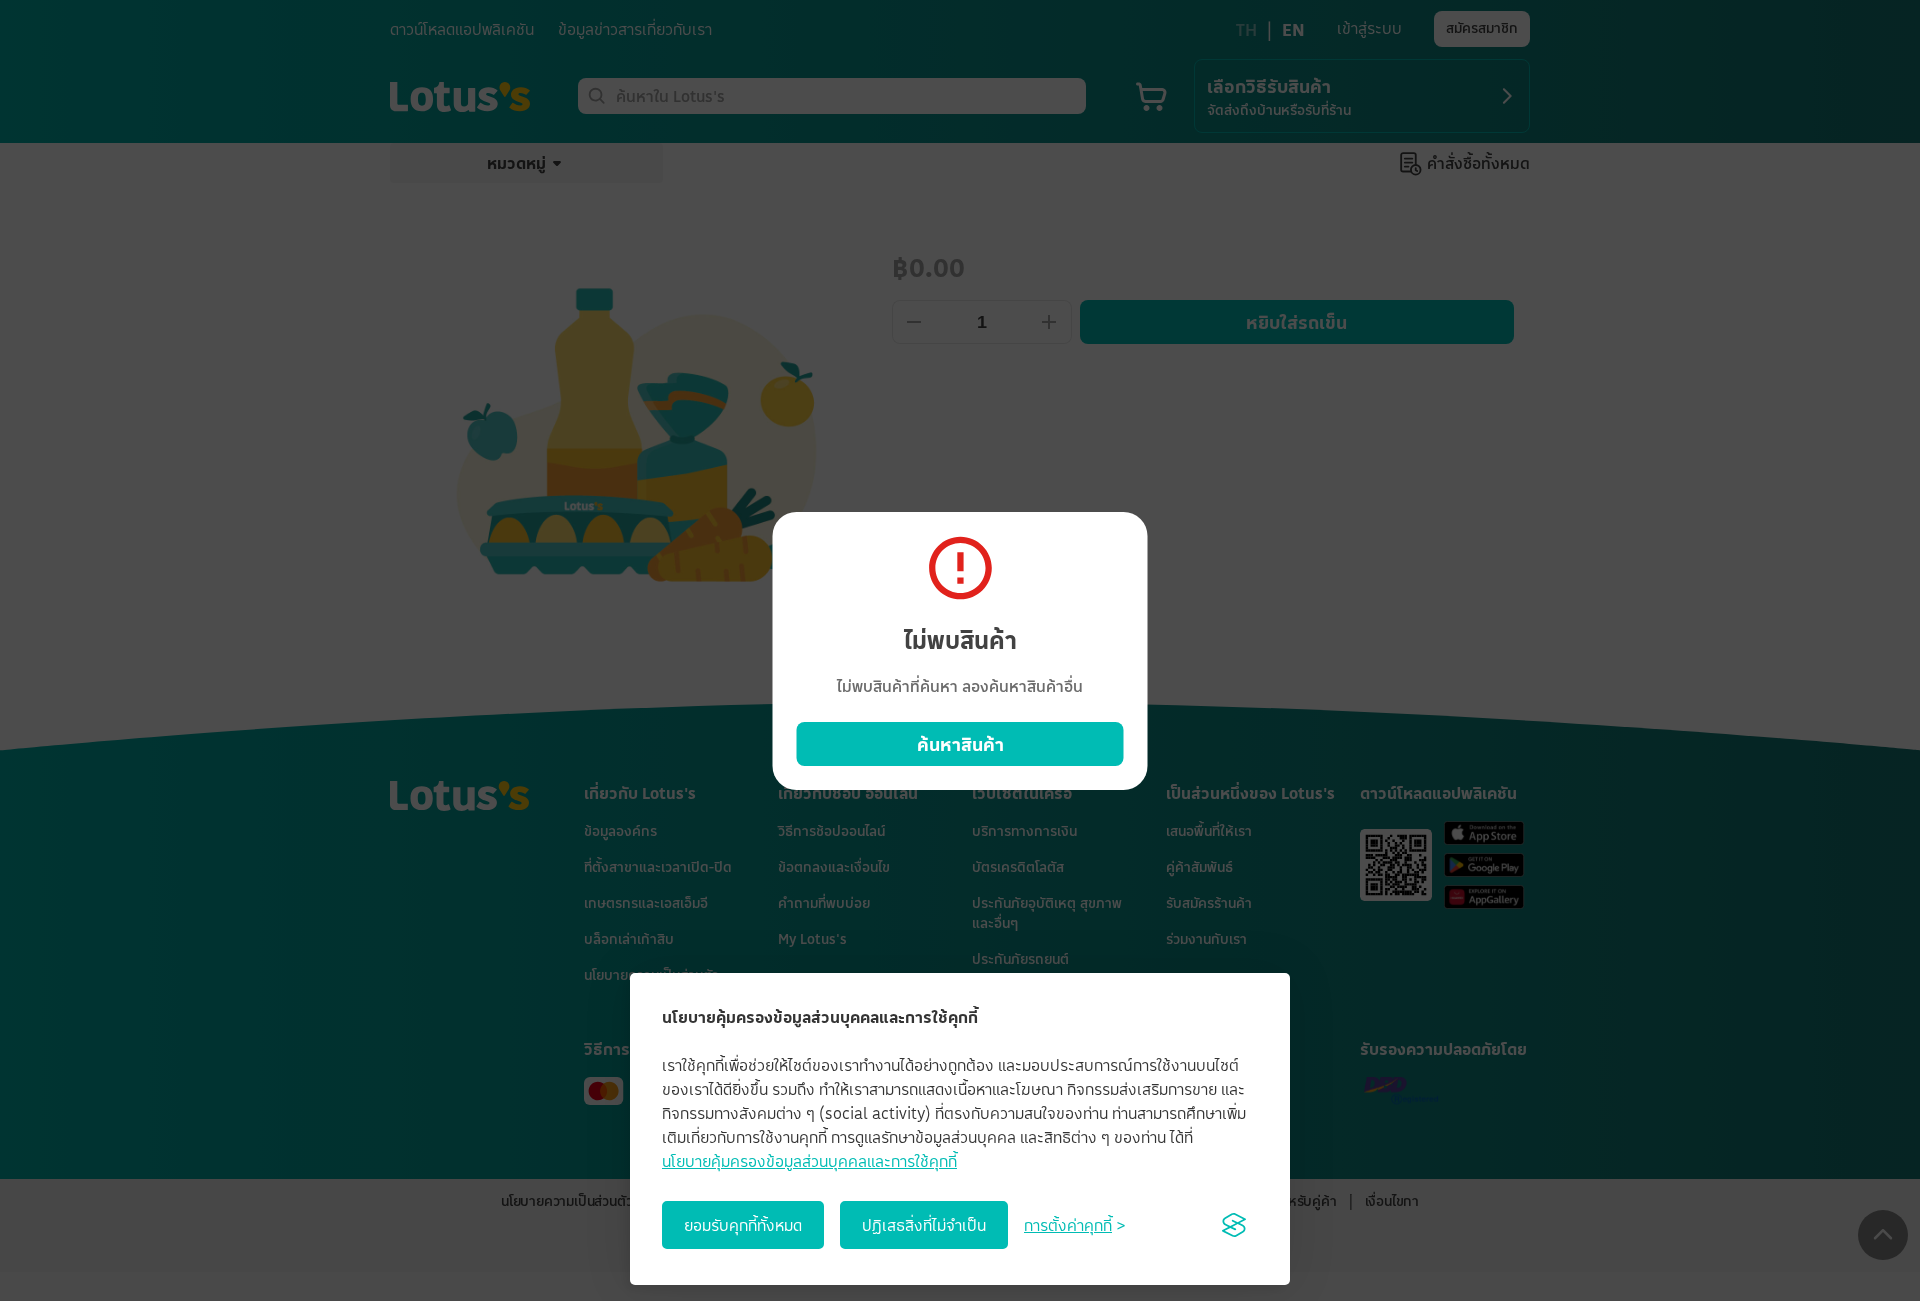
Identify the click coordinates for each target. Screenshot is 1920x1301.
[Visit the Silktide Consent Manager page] (1234, 1225)
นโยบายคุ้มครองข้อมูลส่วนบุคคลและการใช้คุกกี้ (809, 1161)
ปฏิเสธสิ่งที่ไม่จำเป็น (924, 1225)
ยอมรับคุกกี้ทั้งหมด (743, 1225)
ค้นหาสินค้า (960, 744)
